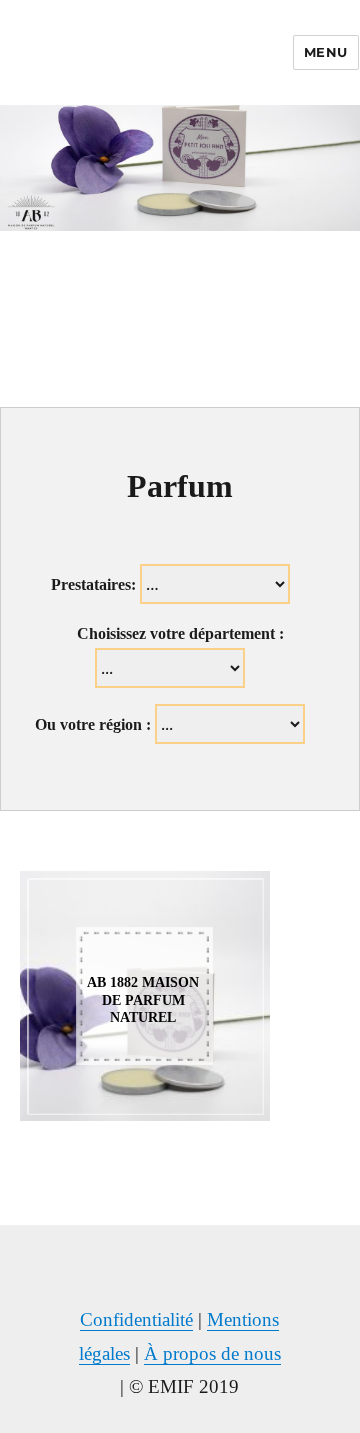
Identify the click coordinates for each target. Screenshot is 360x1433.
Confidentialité (136, 1319)
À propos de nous (212, 1353)
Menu (326, 52)
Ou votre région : (93, 724)
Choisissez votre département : (180, 633)
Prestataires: (93, 584)
